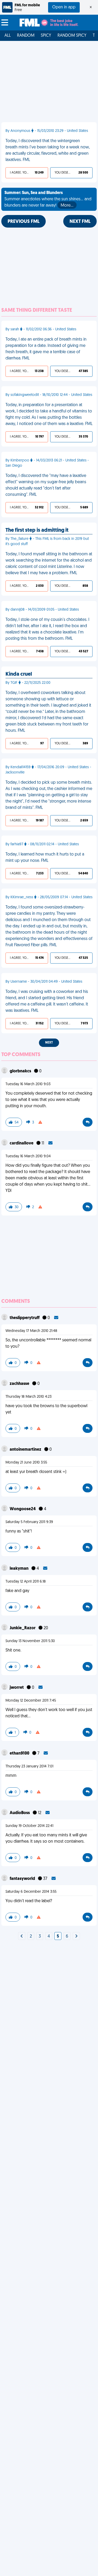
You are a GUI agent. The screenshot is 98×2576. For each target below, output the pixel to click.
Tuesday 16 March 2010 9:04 (28, 1156)
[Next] (22, 1937)
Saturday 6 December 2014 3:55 (31, 1892)
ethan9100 (20, 1754)
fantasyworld (23, 1879)
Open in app (64, 7)
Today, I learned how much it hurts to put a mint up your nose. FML (45, 858)
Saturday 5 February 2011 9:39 (29, 1522)
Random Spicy (72, 36)
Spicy (46, 36)
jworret (17, 1688)
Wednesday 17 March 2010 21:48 (31, 1331)
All (8, 36)
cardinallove (22, 1143)
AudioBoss (20, 1813)
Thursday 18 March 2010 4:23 (28, 1397)
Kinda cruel (19, 674)
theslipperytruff (25, 1318)
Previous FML (24, 222)
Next (49, 1043)
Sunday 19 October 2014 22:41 (29, 1826)
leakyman (19, 1569)
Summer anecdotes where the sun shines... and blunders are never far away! (48, 199)
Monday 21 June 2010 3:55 (26, 1463)
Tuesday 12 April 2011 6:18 (26, 1582)
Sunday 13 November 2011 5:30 (30, 1641)
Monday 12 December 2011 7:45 (31, 1701)
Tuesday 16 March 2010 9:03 (28, 1084)
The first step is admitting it (37, 530)
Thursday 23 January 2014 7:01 (29, 1766)
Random (26, 36)
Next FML (80, 222)
